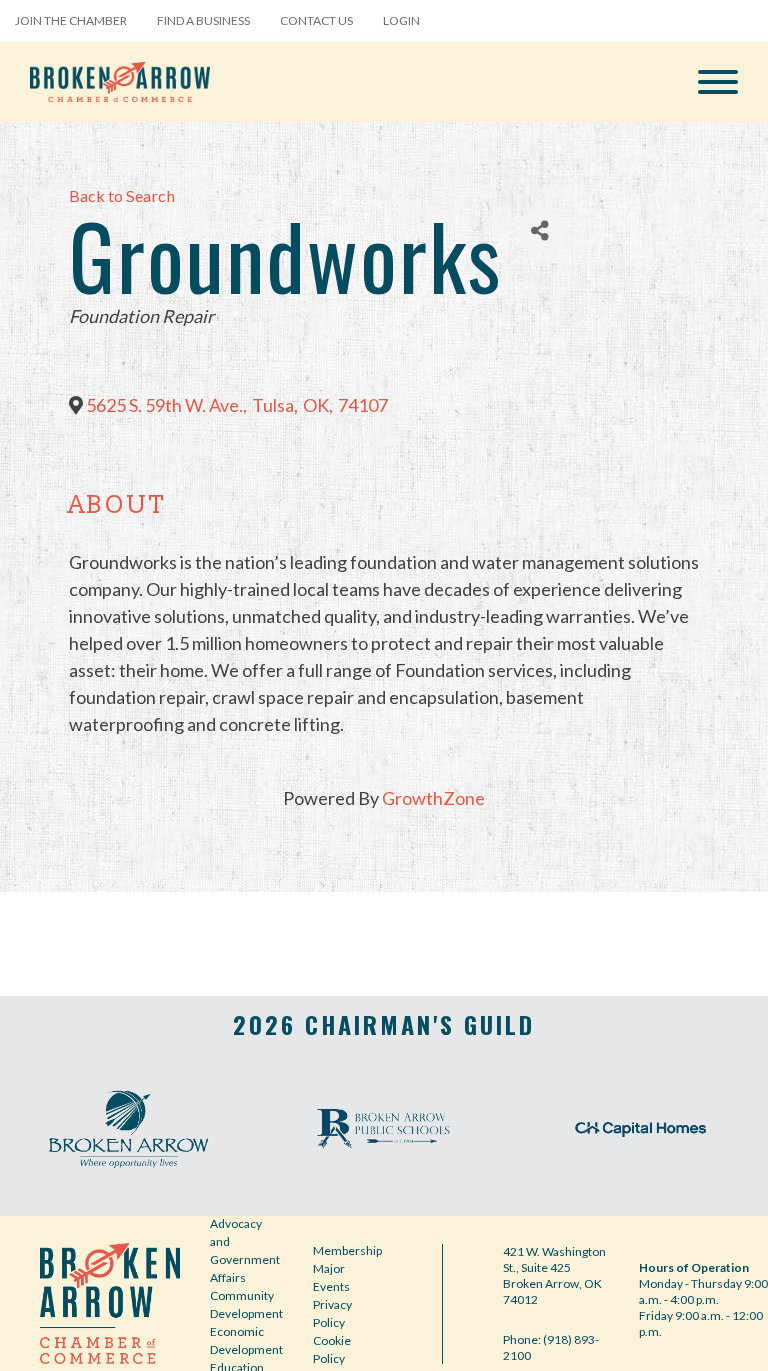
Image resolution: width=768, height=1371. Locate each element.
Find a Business (203, 20)
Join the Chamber (71, 20)
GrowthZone (433, 798)
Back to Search (122, 195)
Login (401, 20)
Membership (347, 1250)
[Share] (539, 230)
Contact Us (316, 20)
